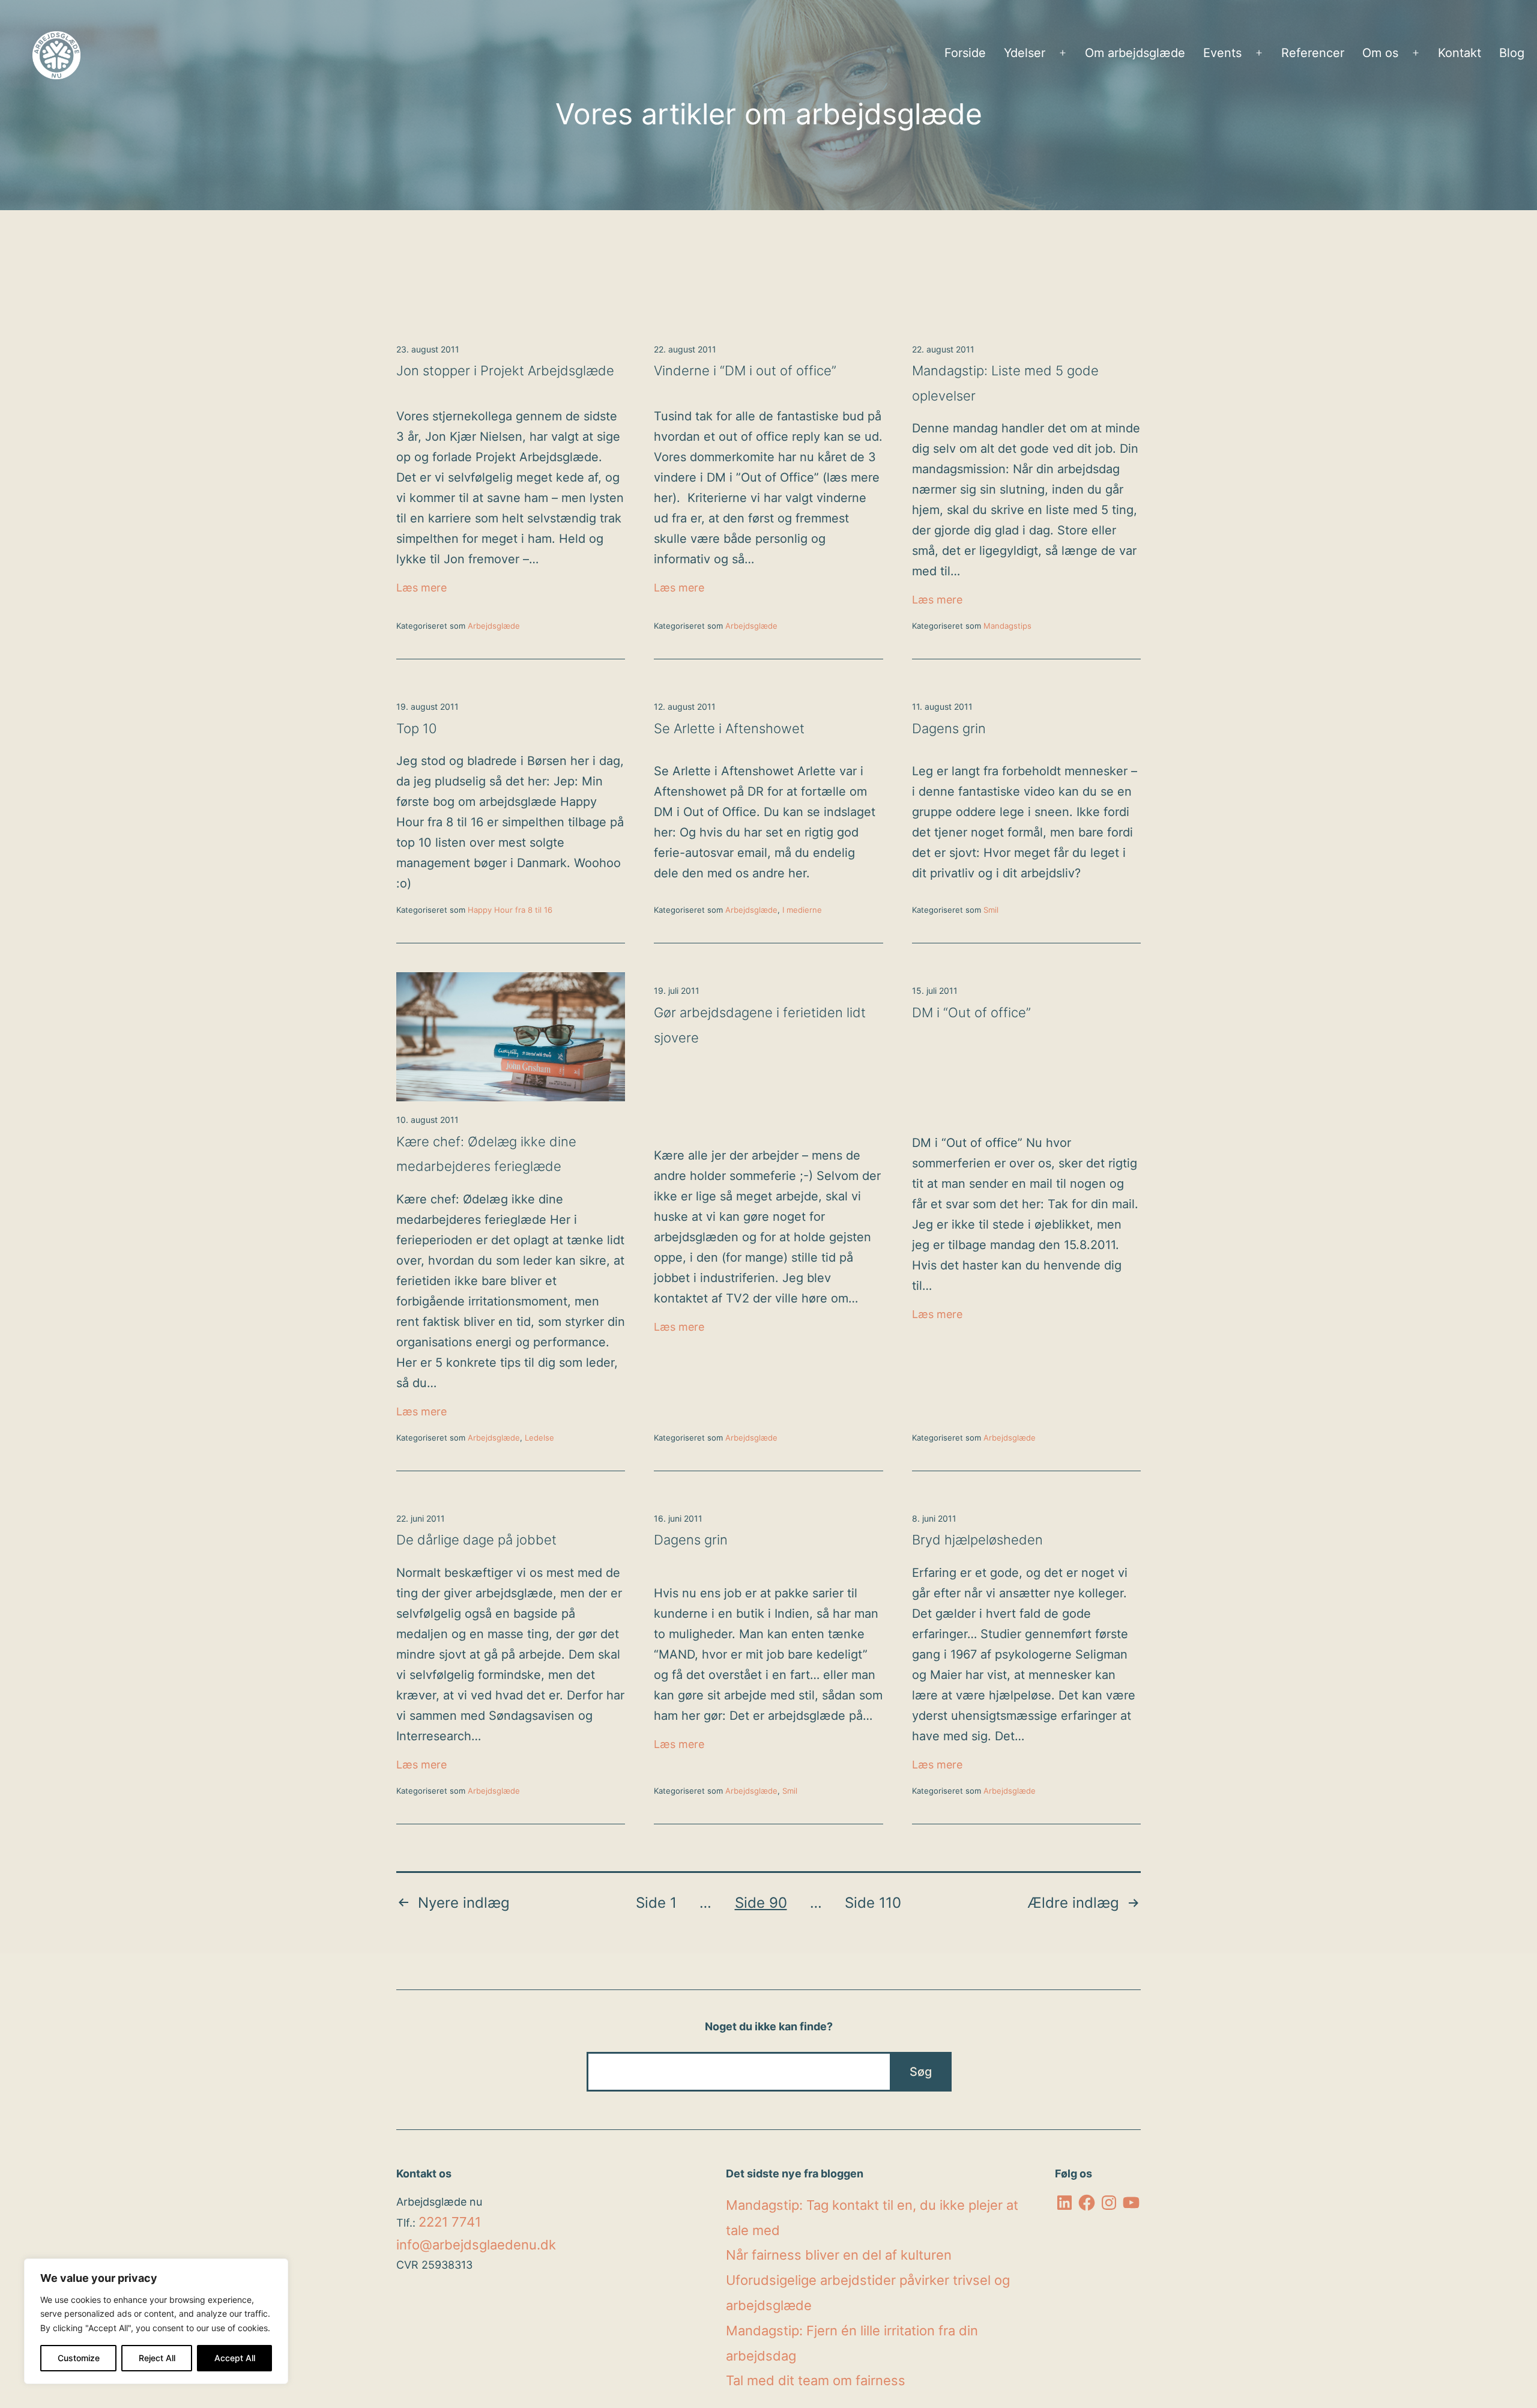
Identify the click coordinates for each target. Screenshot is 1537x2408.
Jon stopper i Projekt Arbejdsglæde (505, 371)
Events (1222, 53)
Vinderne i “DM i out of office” (745, 371)
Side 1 (656, 1903)
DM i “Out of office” (971, 1012)
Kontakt (1460, 53)
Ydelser (1025, 53)
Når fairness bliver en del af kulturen (839, 2255)
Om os (1380, 53)
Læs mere (511, 587)
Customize (79, 2358)
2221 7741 (450, 2222)
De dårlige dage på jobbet (476, 1540)
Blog (1512, 53)
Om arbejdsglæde (1135, 53)
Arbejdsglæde (494, 626)
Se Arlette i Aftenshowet (729, 728)
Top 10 (417, 728)
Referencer (1313, 53)
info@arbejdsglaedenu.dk (476, 2245)
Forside (965, 53)
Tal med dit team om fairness (816, 2380)
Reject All (157, 2358)
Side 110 (873, 1903)
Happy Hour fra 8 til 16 (510, 910)
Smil (991, 910)
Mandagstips (1007, 626)
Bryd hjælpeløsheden (977, 1540)
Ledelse (539, 1438)
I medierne (802, 910)
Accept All (235, 2358)
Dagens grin (949, 728)
